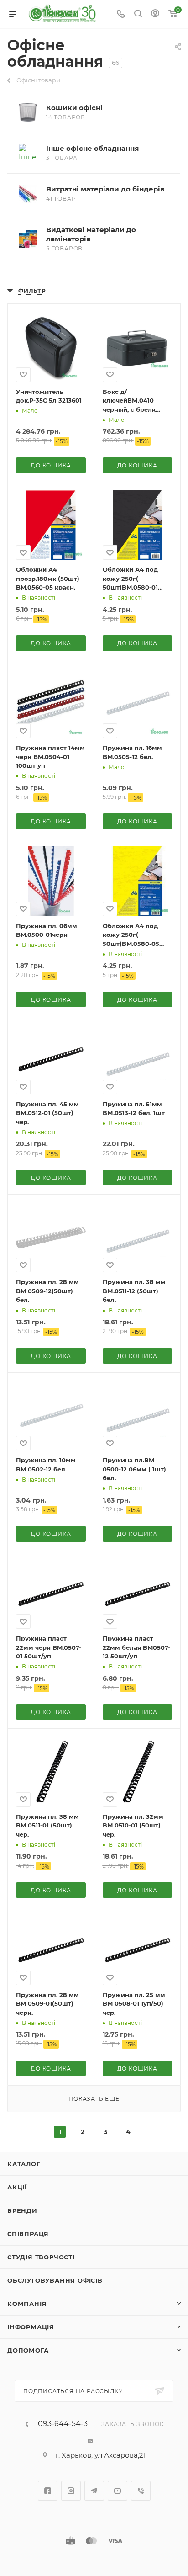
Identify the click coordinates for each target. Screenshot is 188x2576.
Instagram (71, 2491)
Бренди (22, 2210)
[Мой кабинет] (155, 14)
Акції (17, 2187)
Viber (141, 2491)
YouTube (117, 2491)
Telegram (94, 2491)
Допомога (28, 2350)
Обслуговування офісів (55, 2280)
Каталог (24, 2164)
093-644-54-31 (64, 2424)
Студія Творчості (41, 2257)
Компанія (27, 2304)
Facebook (48, 2491)
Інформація (31, 2327)
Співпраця (28, 2234)
